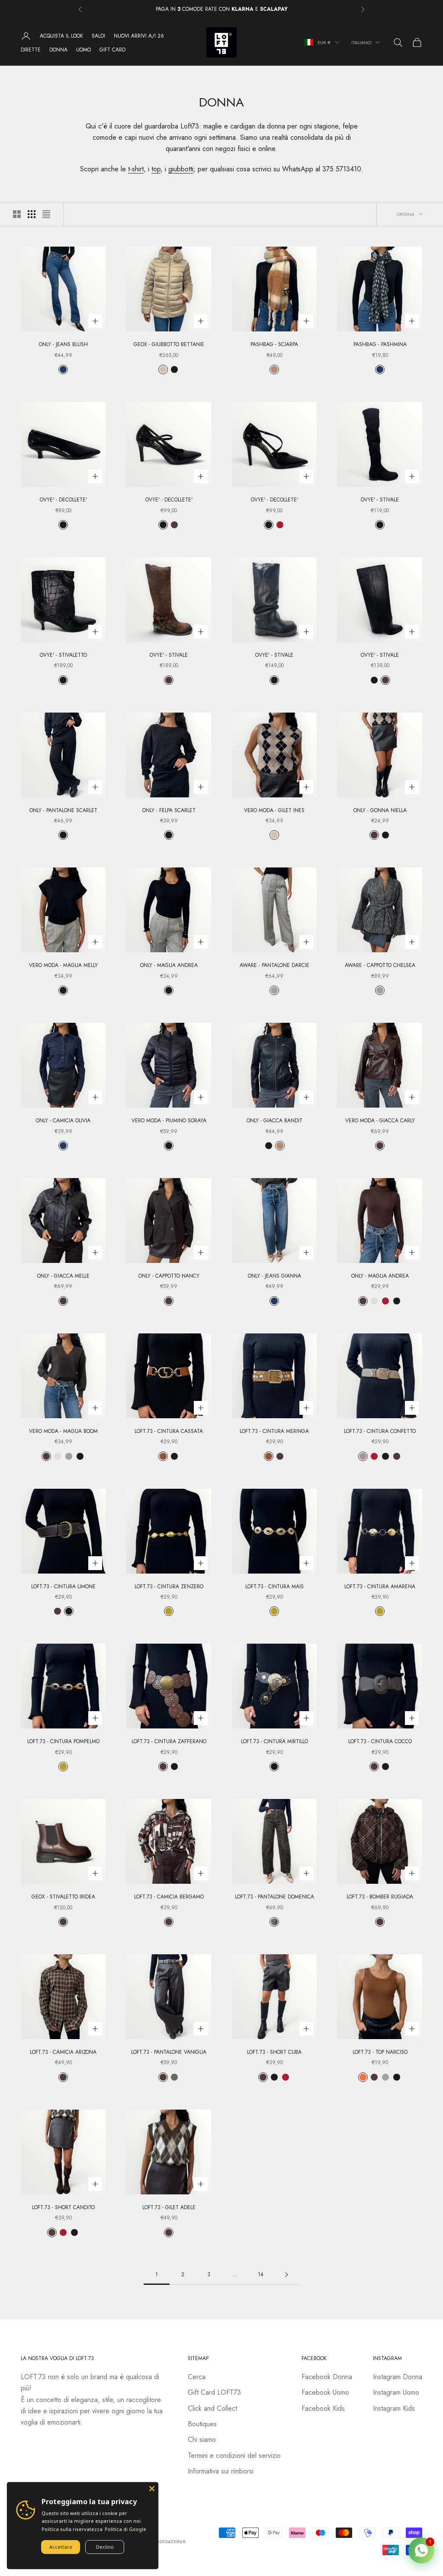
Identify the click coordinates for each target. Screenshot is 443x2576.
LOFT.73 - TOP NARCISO (380, 2052)
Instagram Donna (398, 2377)
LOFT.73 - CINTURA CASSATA (169, 1431)
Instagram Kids (394, 2408)
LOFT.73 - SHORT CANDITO (63, 2207)
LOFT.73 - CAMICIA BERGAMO (169, 1897)
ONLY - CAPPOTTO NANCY (169, 1276)
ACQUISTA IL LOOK (61, 36)
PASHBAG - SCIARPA (274, 344)
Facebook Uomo (325, 2392)
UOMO (83, 50)
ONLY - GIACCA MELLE (63, 1276)
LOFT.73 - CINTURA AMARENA (380, 1587)
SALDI (98, 36)
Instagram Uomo (396, 2392)
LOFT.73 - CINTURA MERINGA (274, 1431)
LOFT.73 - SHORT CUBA (274, 2052)
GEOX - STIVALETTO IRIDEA (63, 1897)
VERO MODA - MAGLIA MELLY (63, 965)
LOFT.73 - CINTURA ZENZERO (169, 1587)
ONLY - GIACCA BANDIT (274, 1121)
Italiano (361, 42)
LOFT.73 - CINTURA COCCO (380, 1741)
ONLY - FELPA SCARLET (169, 810)
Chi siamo (202, 2439)
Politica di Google (125, 2529)
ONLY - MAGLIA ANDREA (169, 965)
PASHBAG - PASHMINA (380, 344)
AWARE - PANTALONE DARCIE (274, 965)
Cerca (197, 2377)
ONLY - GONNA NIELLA (380, 810)
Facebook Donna (327, 2377)
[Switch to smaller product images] (32, 214)
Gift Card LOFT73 (214, 2392)
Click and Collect (212, 2408)
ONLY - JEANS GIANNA (274, 1276)
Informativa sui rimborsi (221, 2471)
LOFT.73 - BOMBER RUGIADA (380, 1897)
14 (261, 2274)
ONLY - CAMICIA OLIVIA (63, 1121)
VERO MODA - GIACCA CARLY (380, 1121)
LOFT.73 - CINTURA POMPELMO (63, 1741)
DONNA (58, 50)
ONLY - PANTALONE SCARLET (63, 810)
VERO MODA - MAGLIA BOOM (63, 1431)
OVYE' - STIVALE (380, 500)
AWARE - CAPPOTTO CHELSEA (380, 965)
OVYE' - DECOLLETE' (63, 500)
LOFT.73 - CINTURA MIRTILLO (274, 1741)
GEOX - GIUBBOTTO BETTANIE (169, 344)
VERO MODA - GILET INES (274, 810)
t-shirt (136, 169)
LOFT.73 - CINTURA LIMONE (63, 1587)
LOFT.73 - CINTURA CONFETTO (380, 1431)
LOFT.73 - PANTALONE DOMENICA (274, 1897)
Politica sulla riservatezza (72, 2529)
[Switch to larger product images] (17, 214)
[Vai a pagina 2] (286, 2275)
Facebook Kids (323, 2408)
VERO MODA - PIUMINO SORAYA (169, 1121)
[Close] (152, 2489)
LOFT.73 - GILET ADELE (169, 2207)
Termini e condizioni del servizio (234, 2456)
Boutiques (202, 2424)
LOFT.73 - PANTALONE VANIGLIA (169, 2052)
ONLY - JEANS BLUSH (63, 344)
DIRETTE (31, 50)
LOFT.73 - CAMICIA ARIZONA (63, 2052)
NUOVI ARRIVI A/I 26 (139, 36)
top (156, 169)
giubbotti (181, 169)
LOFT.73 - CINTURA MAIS (274, 1587)
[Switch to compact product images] (46, 214)
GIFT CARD (112, 50)
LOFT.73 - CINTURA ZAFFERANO (169, 1741)
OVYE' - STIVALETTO (63, 655)
